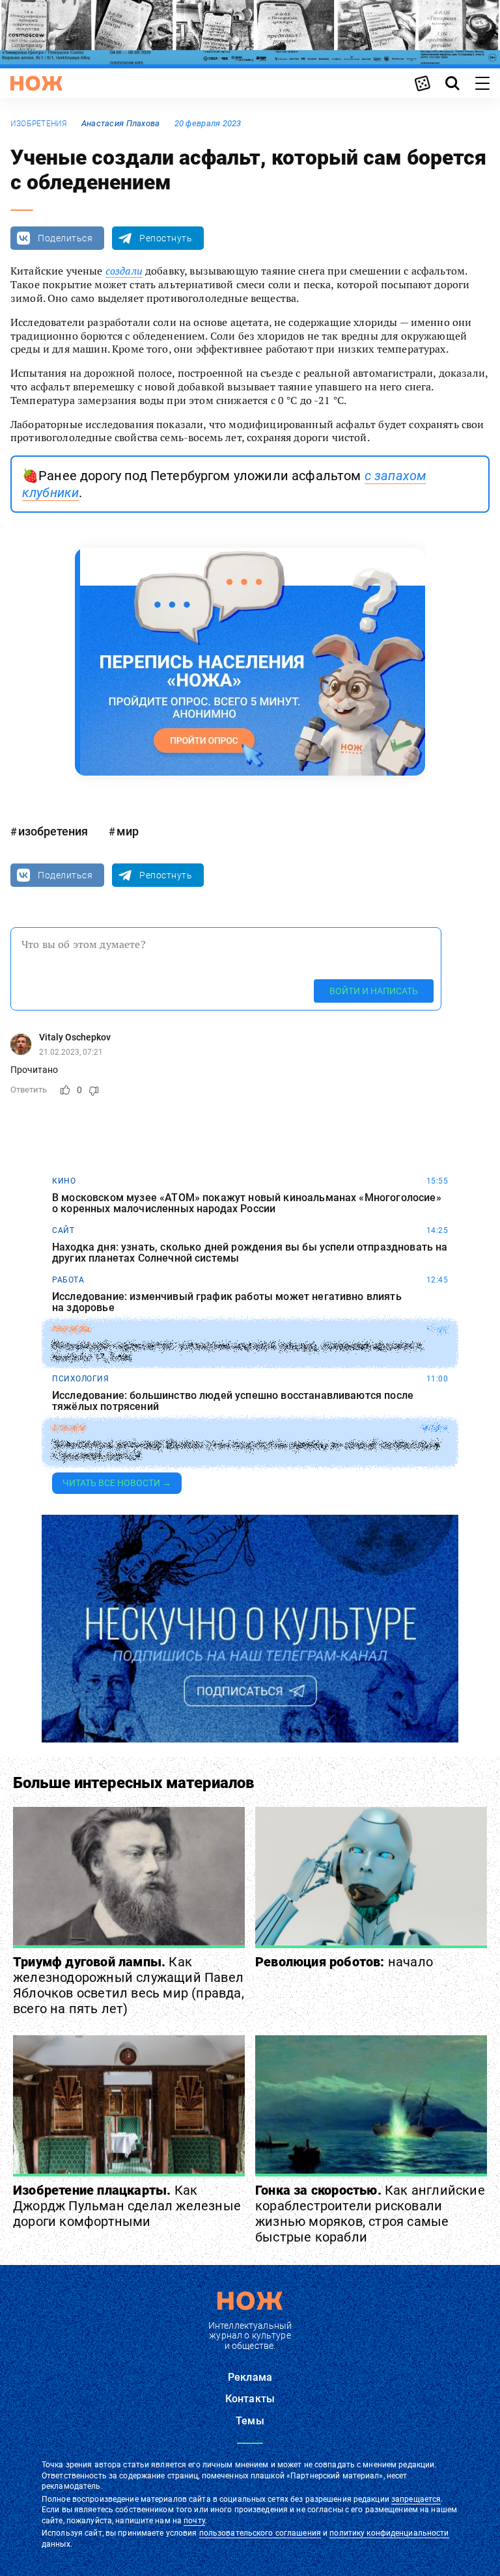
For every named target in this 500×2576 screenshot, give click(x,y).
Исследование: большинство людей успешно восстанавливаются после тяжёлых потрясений (233, 1401)
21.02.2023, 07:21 (71, 1052)
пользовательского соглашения (260, 2533)
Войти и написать (374, 991)
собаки (69, 1428)
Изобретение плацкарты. (127, 2206)
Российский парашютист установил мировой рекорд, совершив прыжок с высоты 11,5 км (237, 1352)
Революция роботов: (344, 1962)
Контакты (250, 2399)
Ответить (29, 1090)
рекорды (72, 1329)
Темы (250, 2421)
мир (128, 831)
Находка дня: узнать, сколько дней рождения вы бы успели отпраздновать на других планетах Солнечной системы (250, 1253)
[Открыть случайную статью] (423, 83)
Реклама (250, 2377)
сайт (63, 1230)
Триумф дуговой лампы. (129, 1985)
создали (124, 271)
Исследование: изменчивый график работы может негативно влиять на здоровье (227, 1302)
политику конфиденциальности (389, 2533)
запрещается (416, 2499)
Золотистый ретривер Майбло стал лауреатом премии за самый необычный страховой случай (246, 1451)
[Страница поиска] (452, 83)
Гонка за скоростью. (370, 2214)
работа (68, 1280)
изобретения (39, 124)
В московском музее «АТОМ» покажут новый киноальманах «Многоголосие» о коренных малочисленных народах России (247, 1203)
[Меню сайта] (482, 83)
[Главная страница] (36, 83)
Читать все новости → (117, 1483)
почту (194, 2521)
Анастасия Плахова (121, 123)
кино (64, 1181)
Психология (80, 1379)
